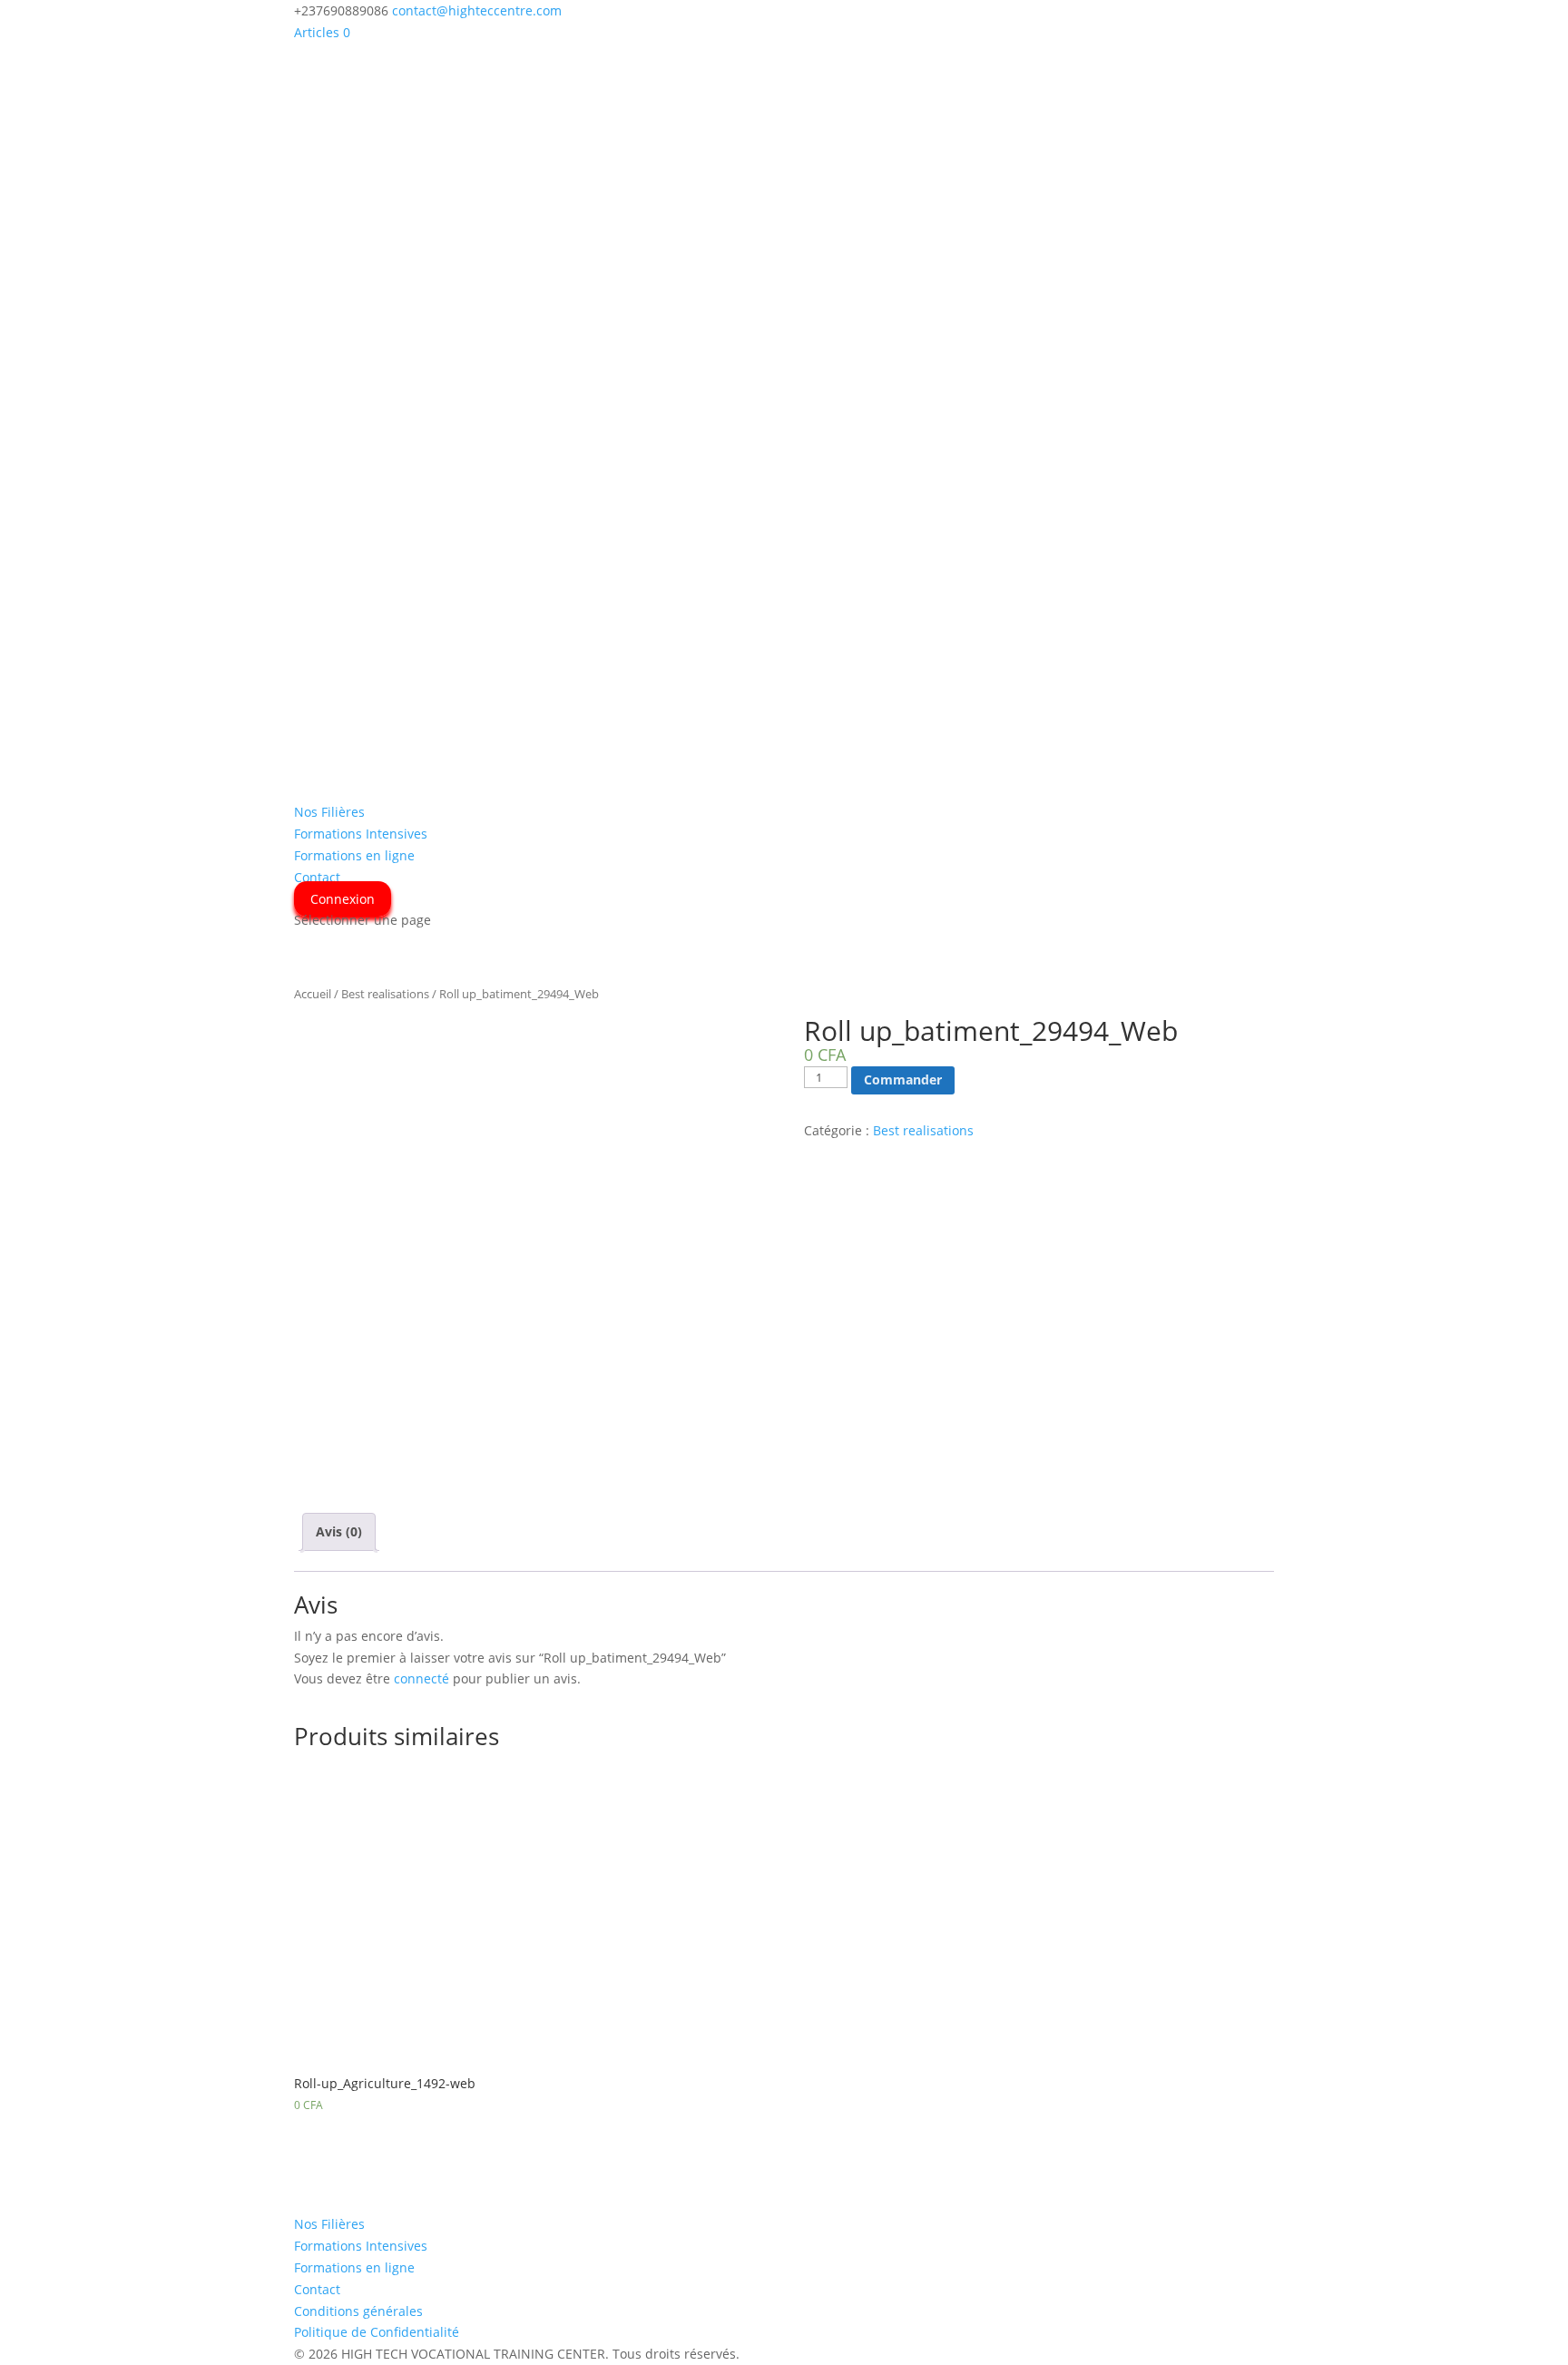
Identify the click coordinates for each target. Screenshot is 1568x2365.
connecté (421, 1678)
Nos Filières (329, 812)
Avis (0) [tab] (339, 1531)
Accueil (313, 994)
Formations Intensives (361, 834)
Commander (903, 1079)
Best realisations (385, 994)
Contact (317, 877)
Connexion (343, 899)
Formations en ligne (354, 855)
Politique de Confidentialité (377, 2332)
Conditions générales (358, 2311)
